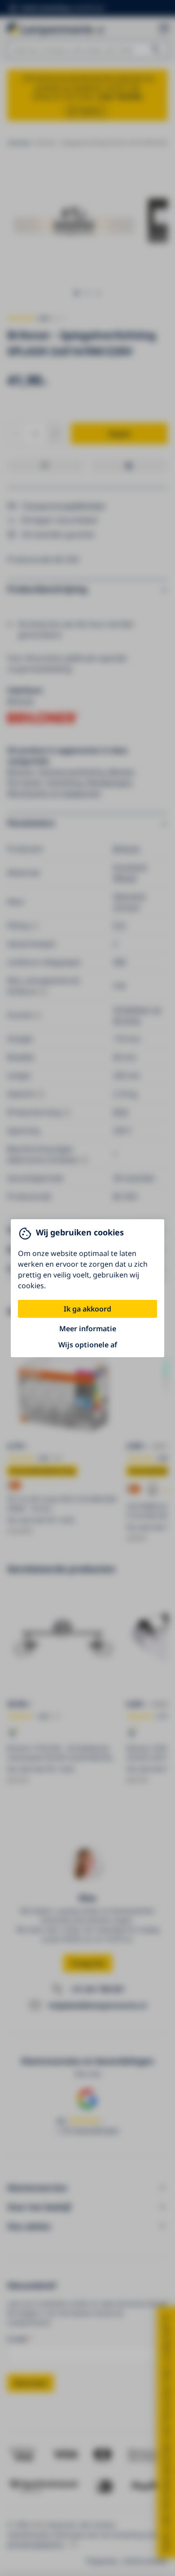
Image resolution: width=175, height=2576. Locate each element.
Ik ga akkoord (87, 1309)
